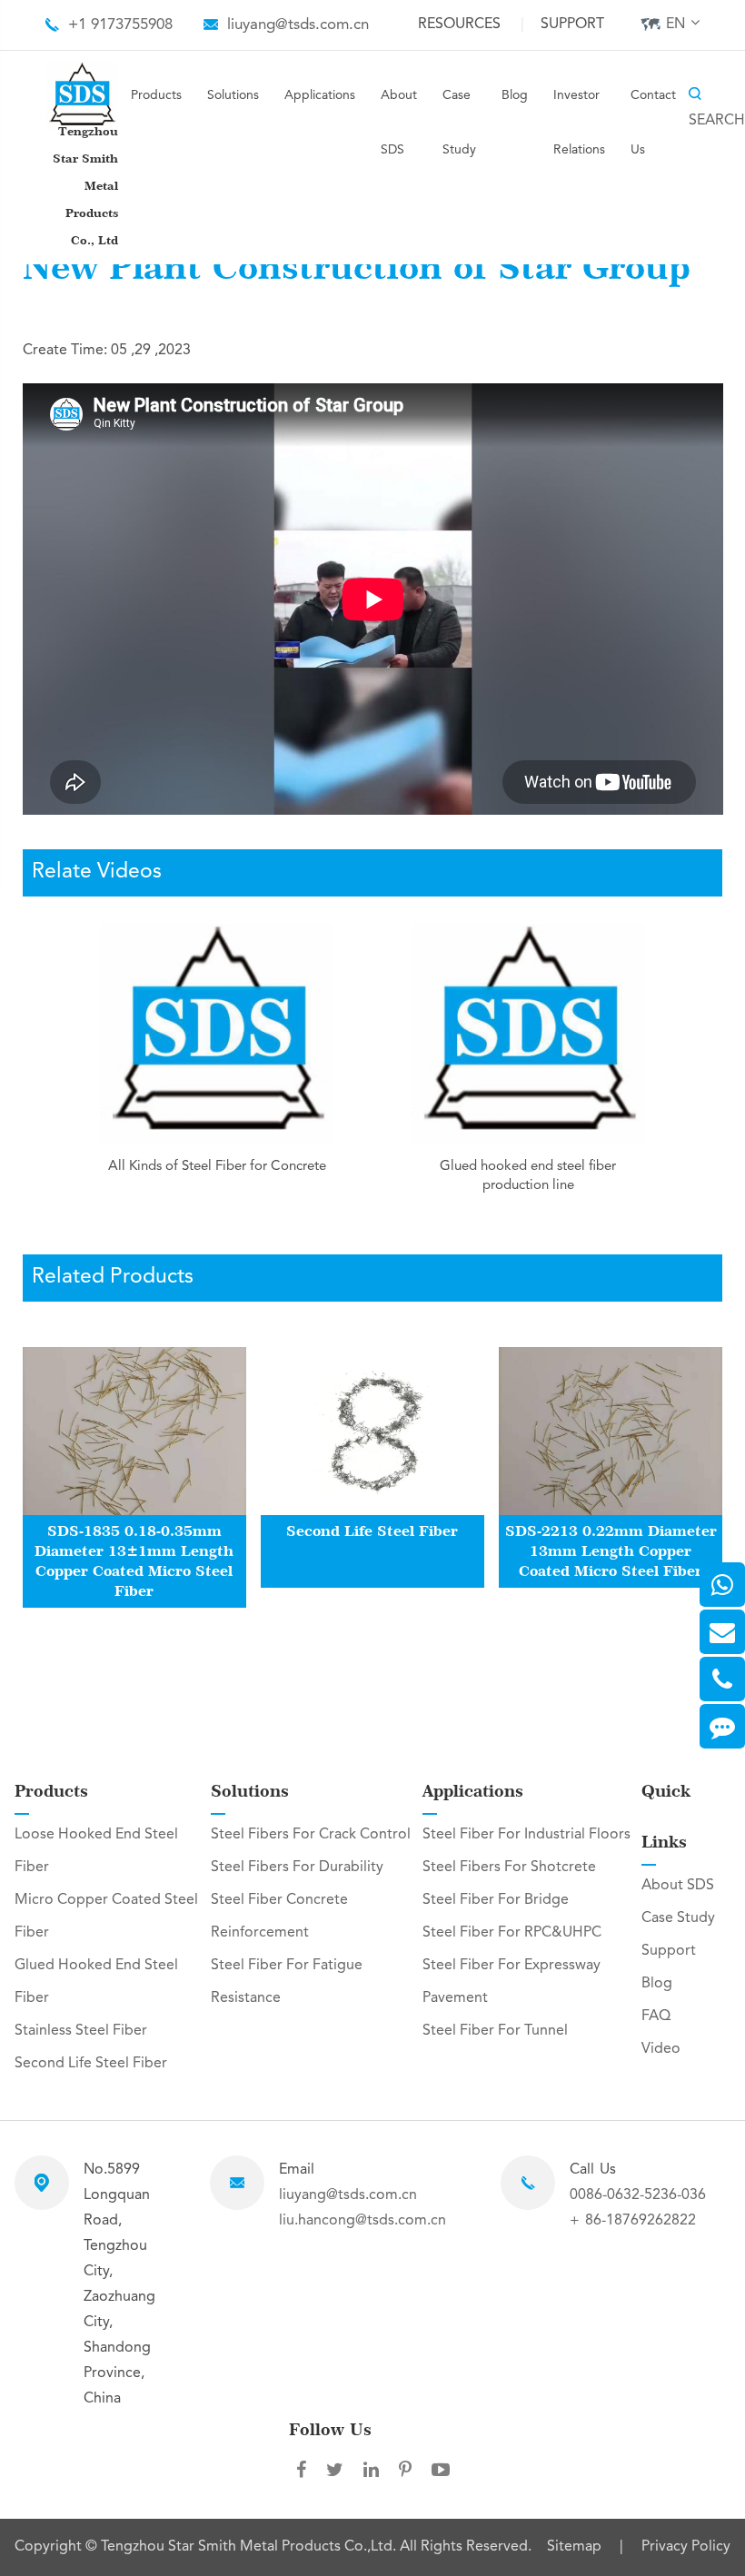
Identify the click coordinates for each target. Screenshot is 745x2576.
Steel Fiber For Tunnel (495, 2031)
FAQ (656, 2016)
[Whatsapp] (722, 1585)
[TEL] (722, 1679)
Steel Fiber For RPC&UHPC (512, 1933)
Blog (515, 95)
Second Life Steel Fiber (372, 1531)
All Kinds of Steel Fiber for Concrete (217, 1167)
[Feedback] (722, 1726)
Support (572, 25)
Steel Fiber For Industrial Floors (526, 1835)
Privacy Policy (686, 2548)
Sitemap (574, 2548)
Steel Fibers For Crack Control (311, 1835)
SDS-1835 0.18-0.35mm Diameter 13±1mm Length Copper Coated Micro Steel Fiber (134, 1561)
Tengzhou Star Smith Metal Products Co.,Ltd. (250, 2547)
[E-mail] (722, 1632)
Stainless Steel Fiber (81, 2031)
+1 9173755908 (120, 25)
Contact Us (653, 123)
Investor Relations (579, 123)
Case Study (459, 123)
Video (661, 2049)
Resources (459, 25)
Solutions (233, 95)
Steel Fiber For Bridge (496, 1900)
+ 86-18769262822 (633, 2221)
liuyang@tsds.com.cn (298, 25)
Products (156, 95)
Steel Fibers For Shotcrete (509, 1868)
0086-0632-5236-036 (638, 2195)
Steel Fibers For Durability (297, 1868)
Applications (320, 95)
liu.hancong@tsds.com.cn (363, 2221)
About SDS (399, 123)
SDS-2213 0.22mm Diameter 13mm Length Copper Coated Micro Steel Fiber (611, 1551)
